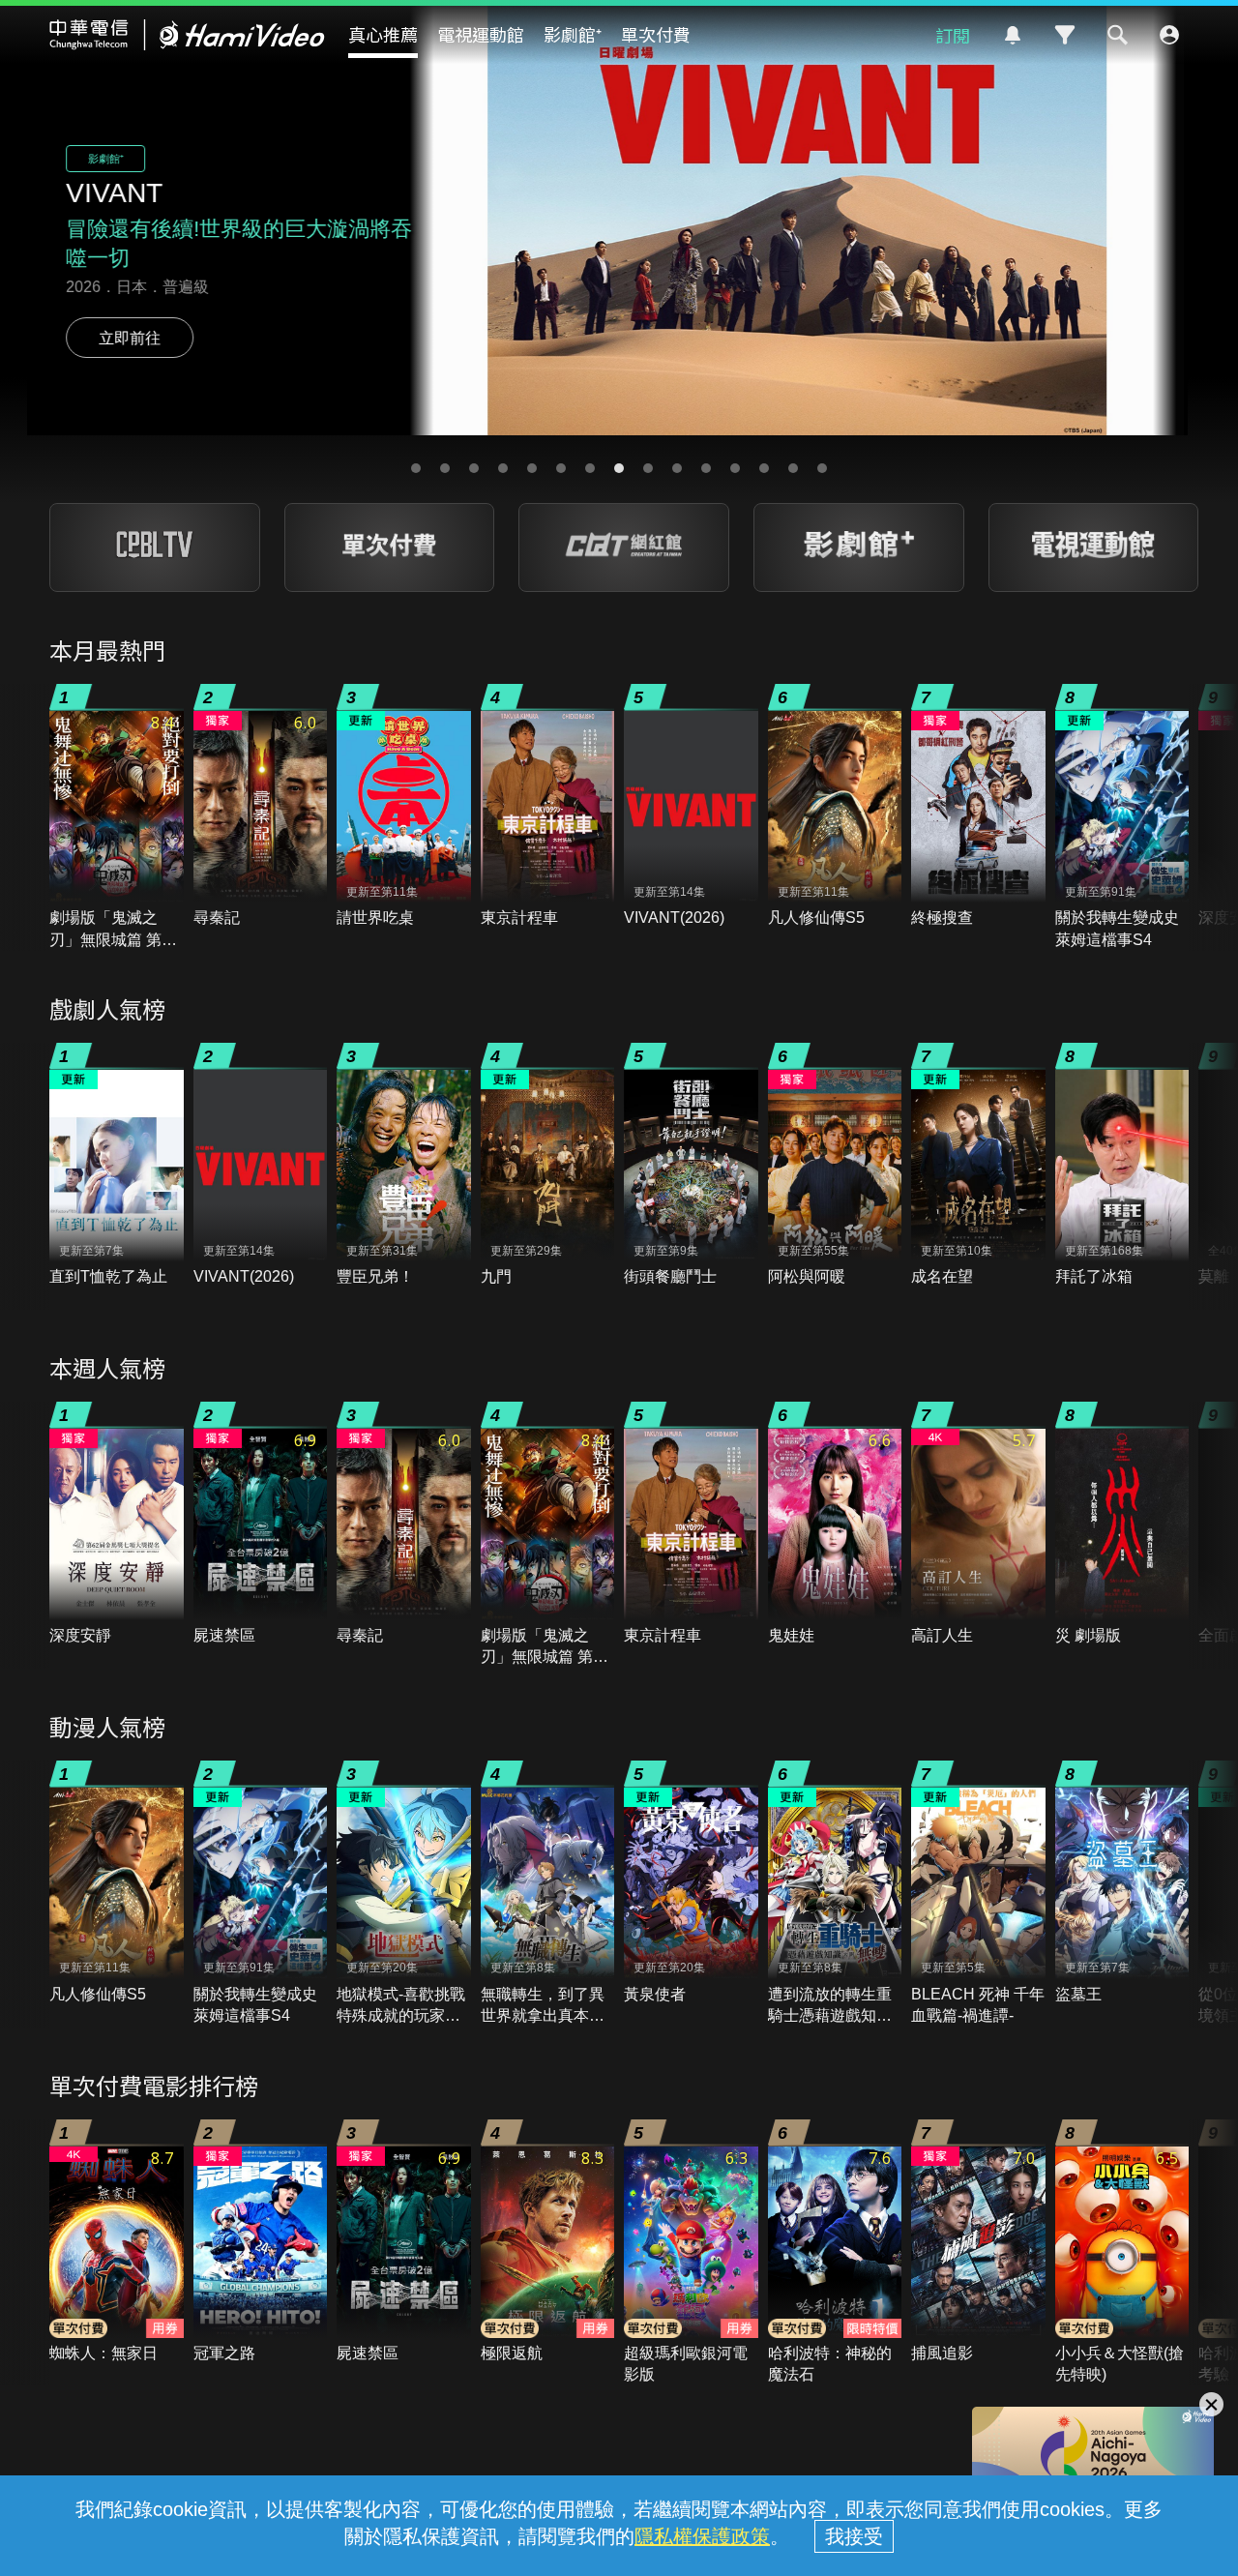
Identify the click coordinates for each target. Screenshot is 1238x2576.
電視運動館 (481, 34)
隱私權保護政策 (702, 2536)
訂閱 (953, 35)
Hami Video (187, 35)
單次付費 (656, 34)
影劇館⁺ (573, 34)
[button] (416, 468)
